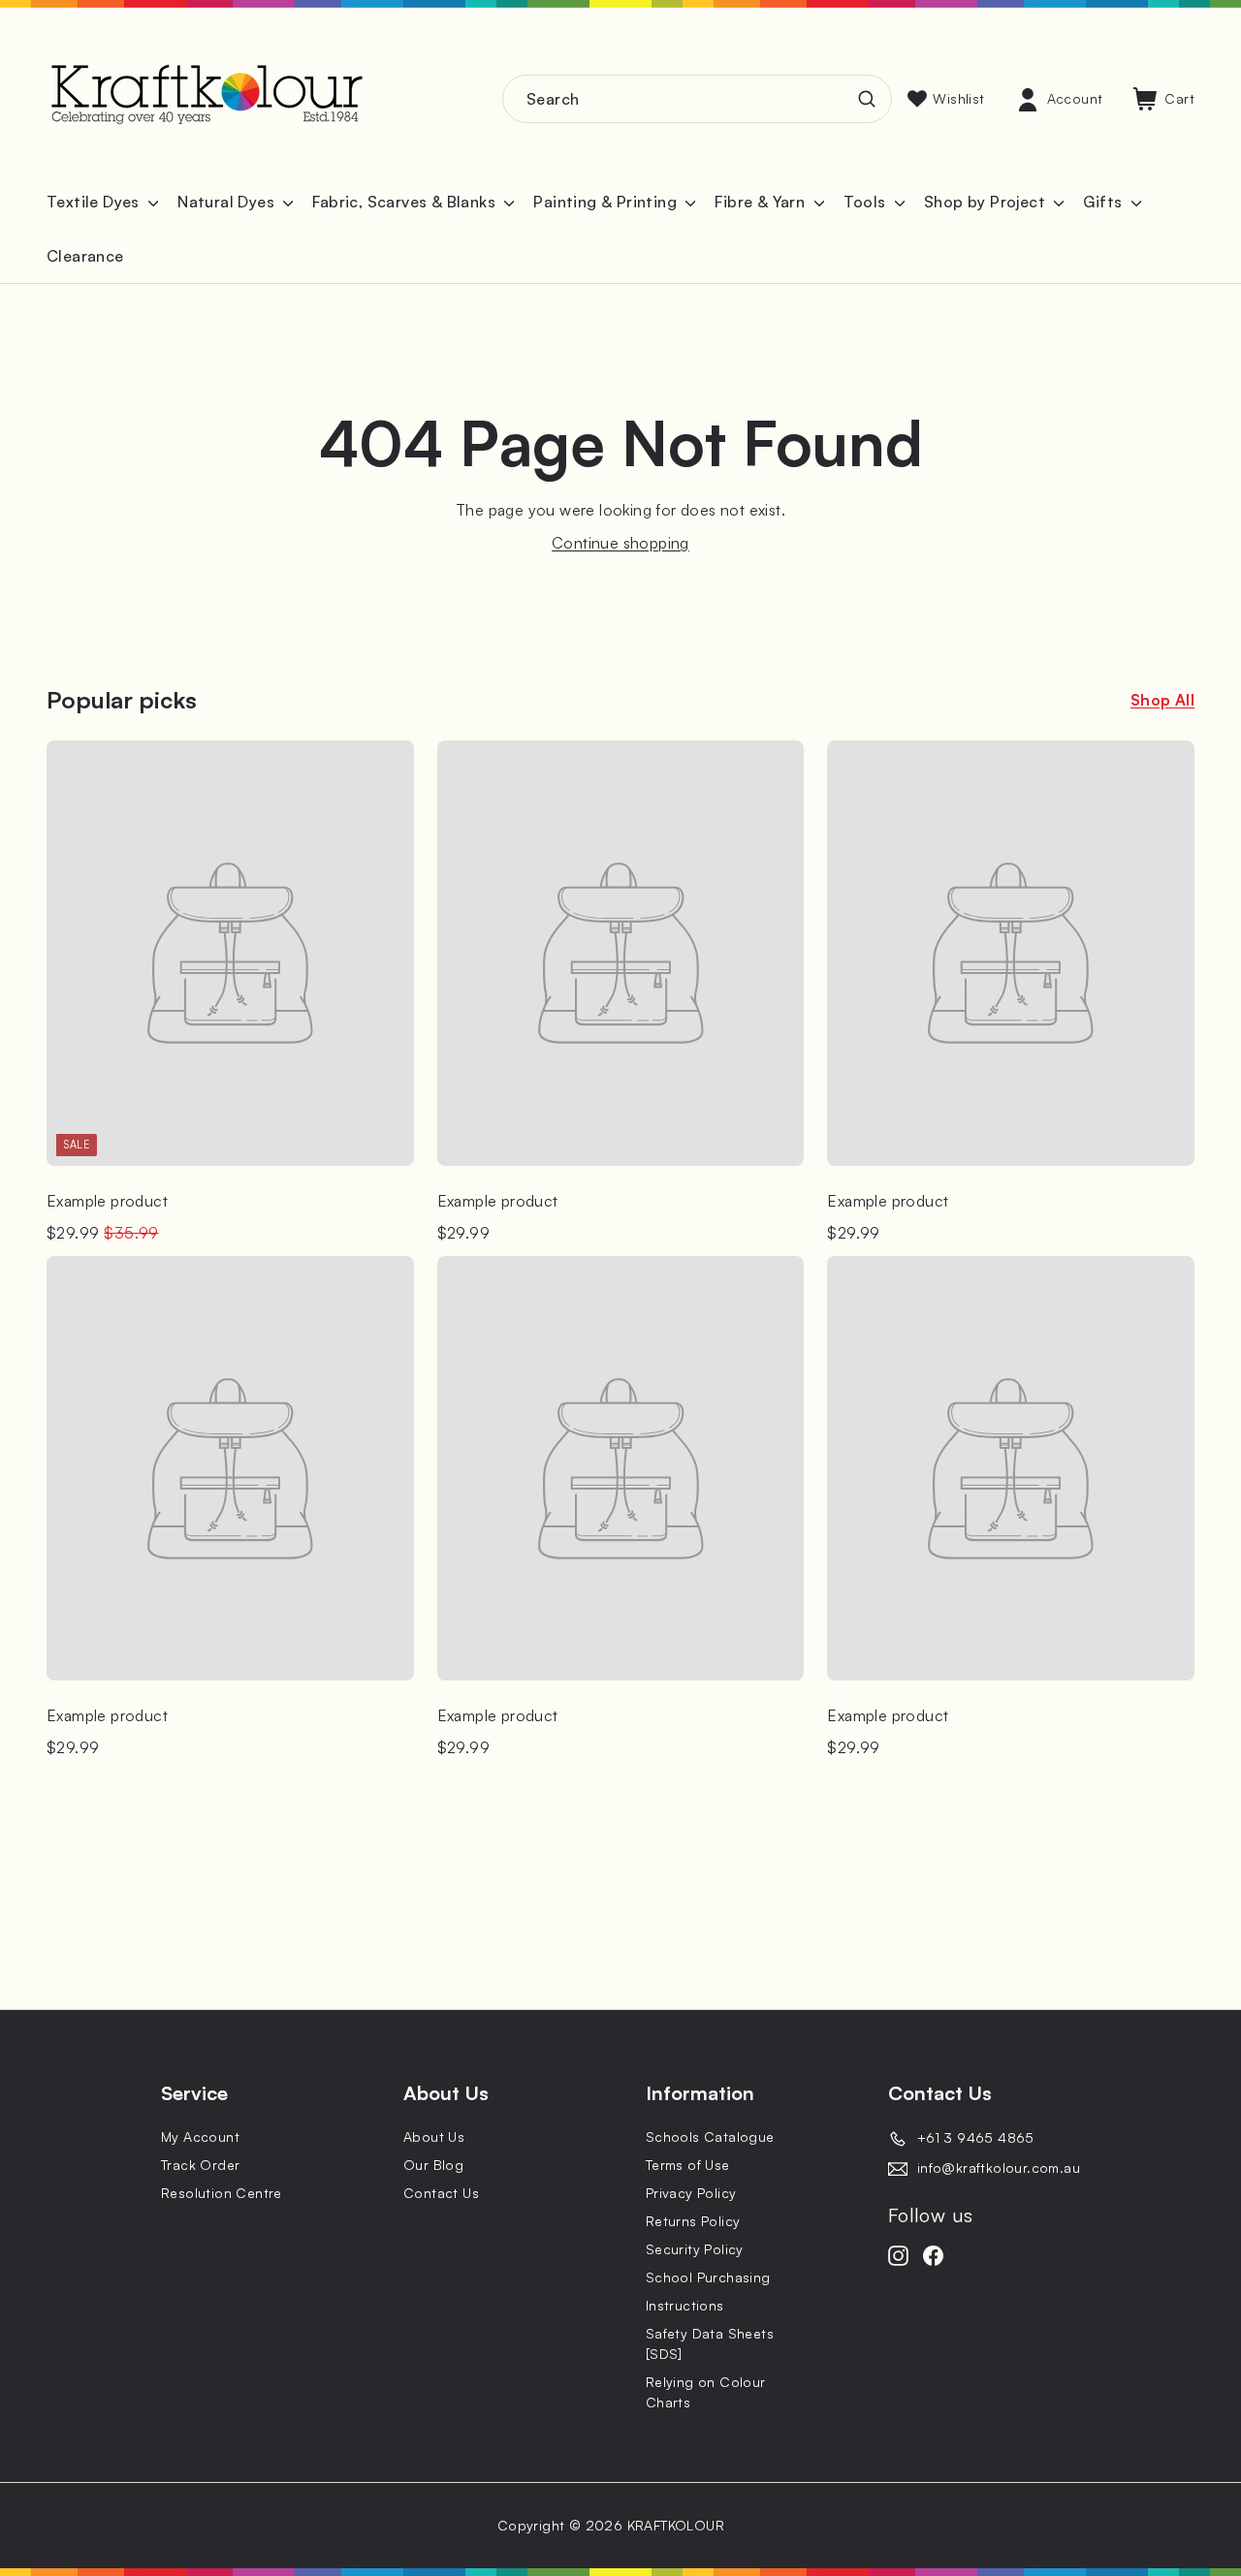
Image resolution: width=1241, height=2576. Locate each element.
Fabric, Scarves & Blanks (406, 202)
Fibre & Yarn (762, 202)
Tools (867, 202)
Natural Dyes (228, 202)
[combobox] (697, 99)
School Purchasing (708, 2277)
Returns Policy (693, 2221)
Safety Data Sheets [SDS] (710, 2343)
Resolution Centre (222, 2193)
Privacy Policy (691, 2193)
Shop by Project (986, 202)
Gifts (1104, 202)
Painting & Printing (607, 202)
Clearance (85, 256)
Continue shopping (620, 543)
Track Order (200, 2165)
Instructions (685, 2305)
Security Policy (695, 2249)
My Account (200, 2136)
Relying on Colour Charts (706, 2392)
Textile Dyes (95, 202)
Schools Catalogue (710, 2136)
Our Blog (433, 2165)
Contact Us (441, 2193)
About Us (434, 2136)
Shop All (1162, 700)
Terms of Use (688, 2165)
